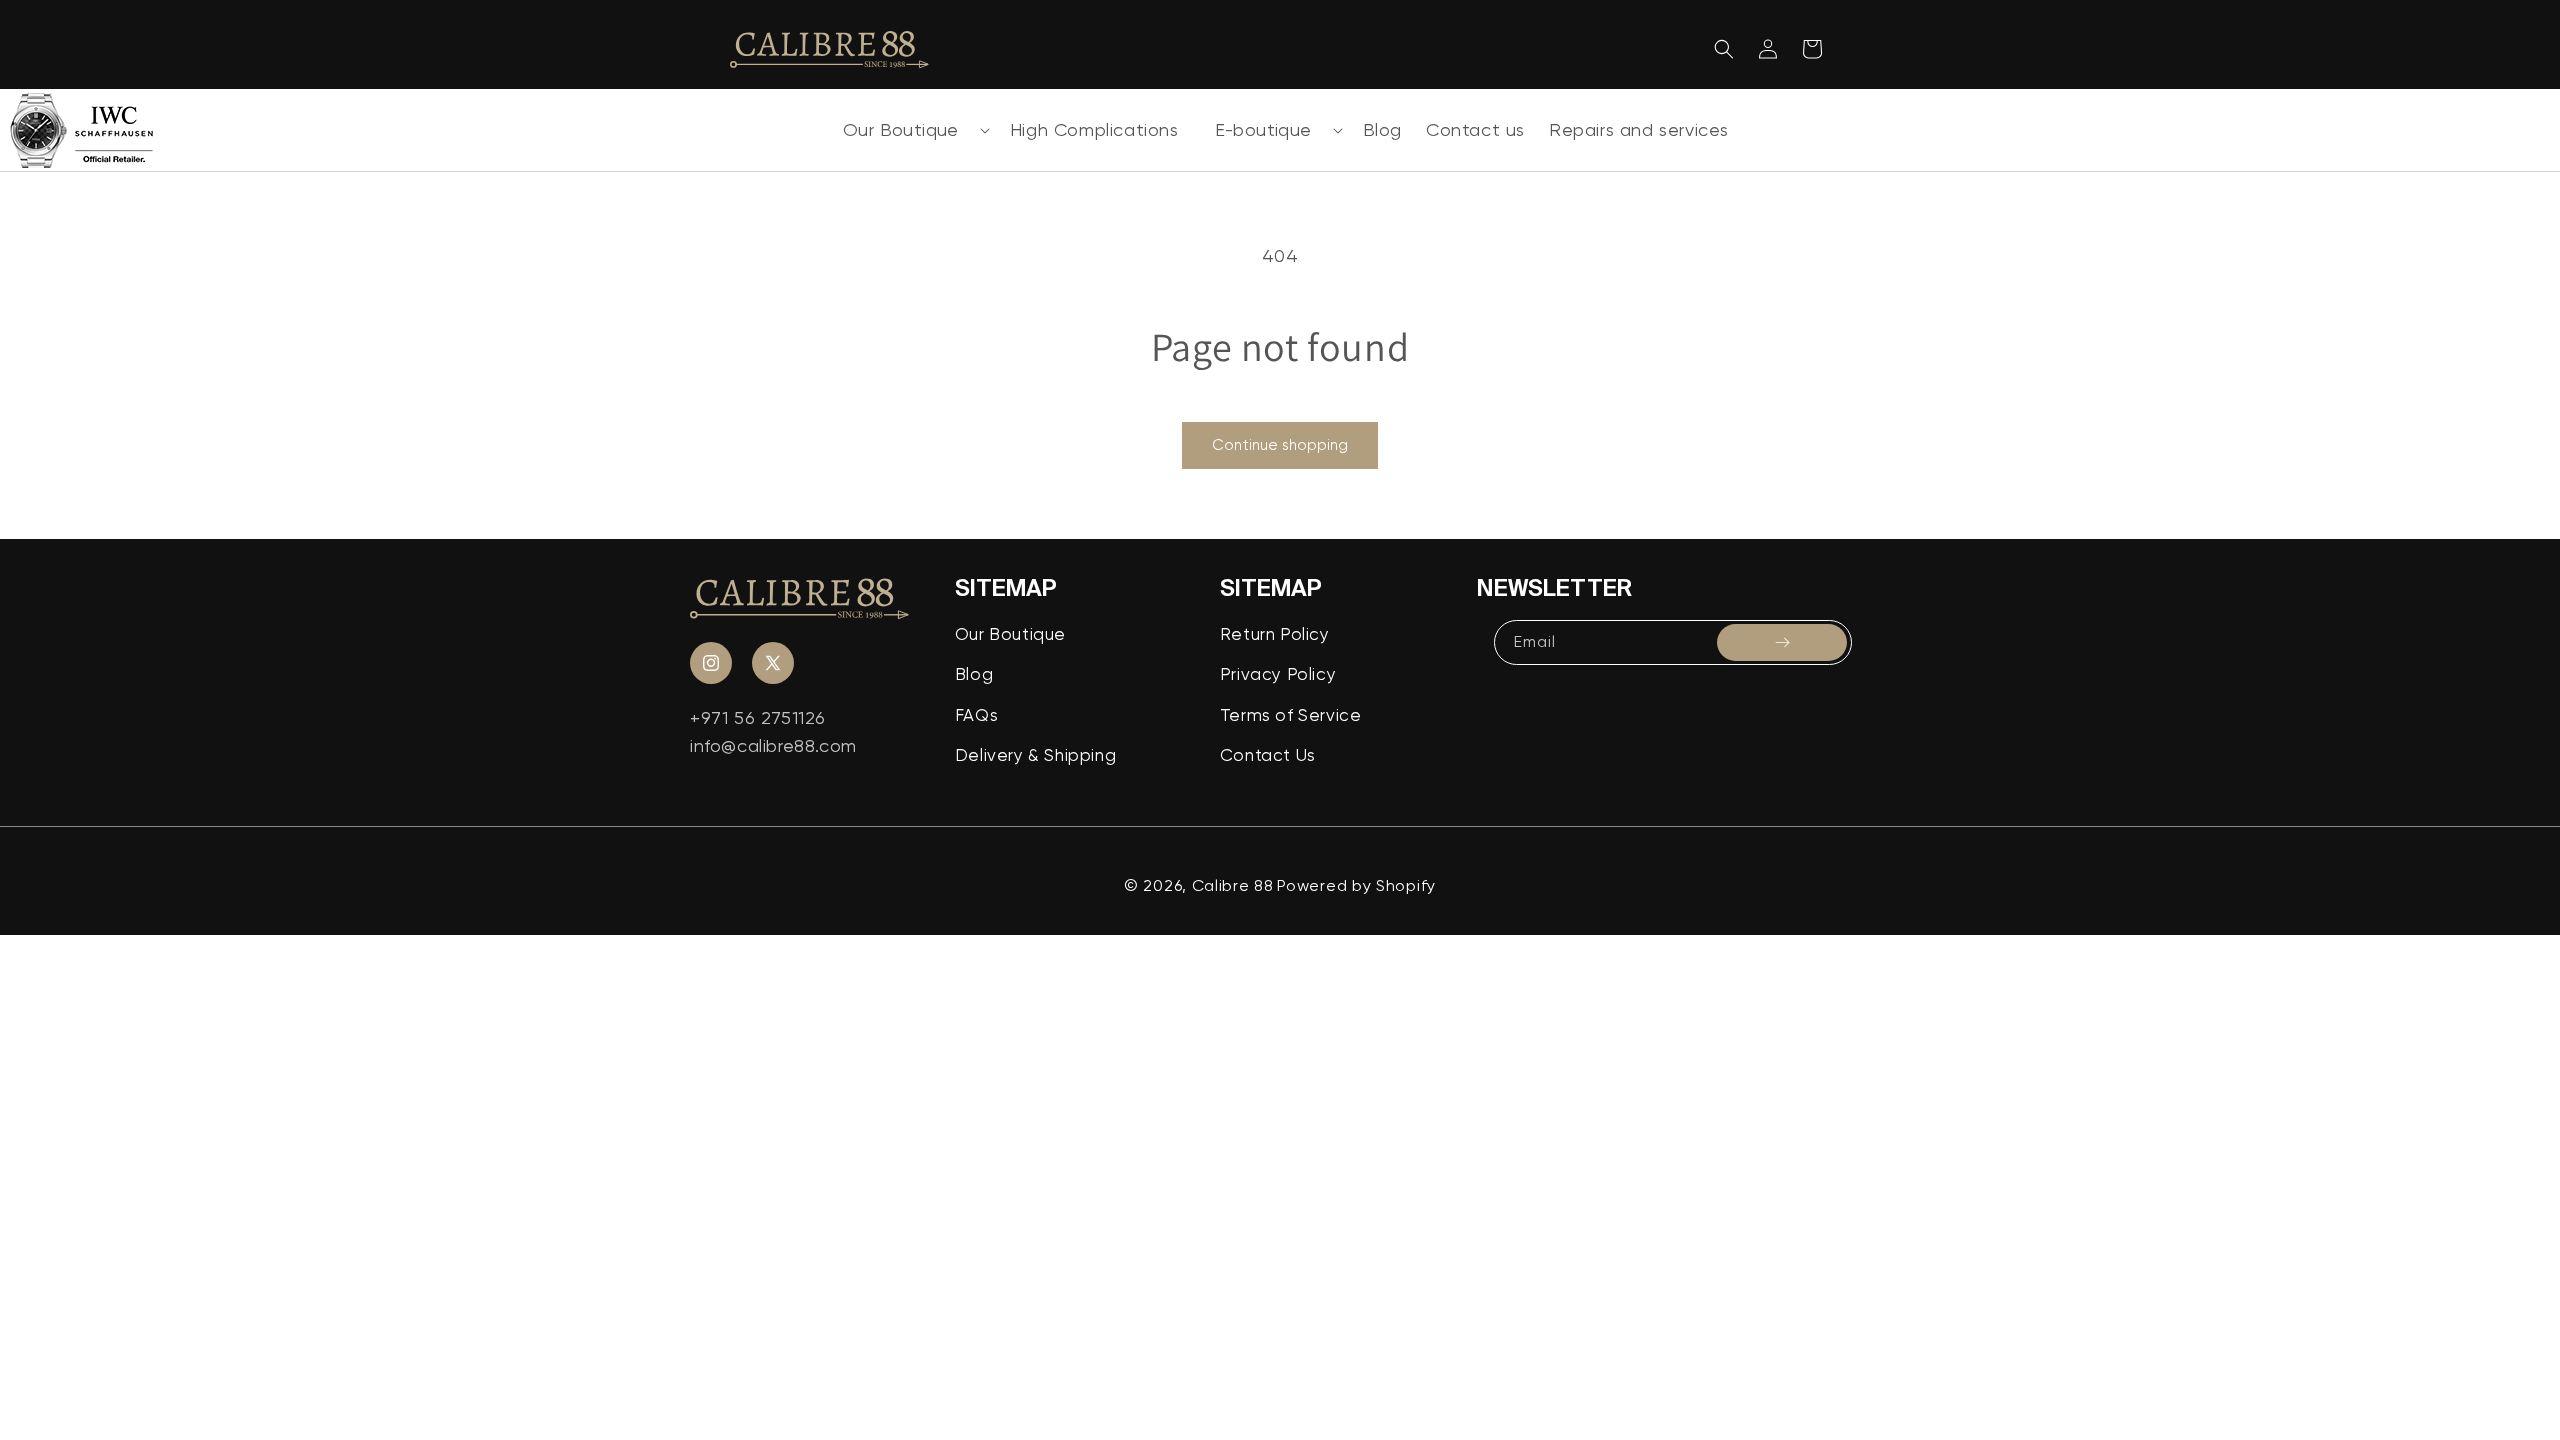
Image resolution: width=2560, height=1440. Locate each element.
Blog (974, 674)
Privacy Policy (1278, 674)
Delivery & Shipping (1035, 755)
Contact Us (1268, 755)
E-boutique (1263, 129)
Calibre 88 (1233, 885)
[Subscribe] (1782, 642)
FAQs (976, 715)
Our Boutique (901, 129)
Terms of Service (1291, 715)
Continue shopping (1280, 445)
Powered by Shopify (1356, 885)
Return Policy (1275, 634)
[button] (908, 130)
